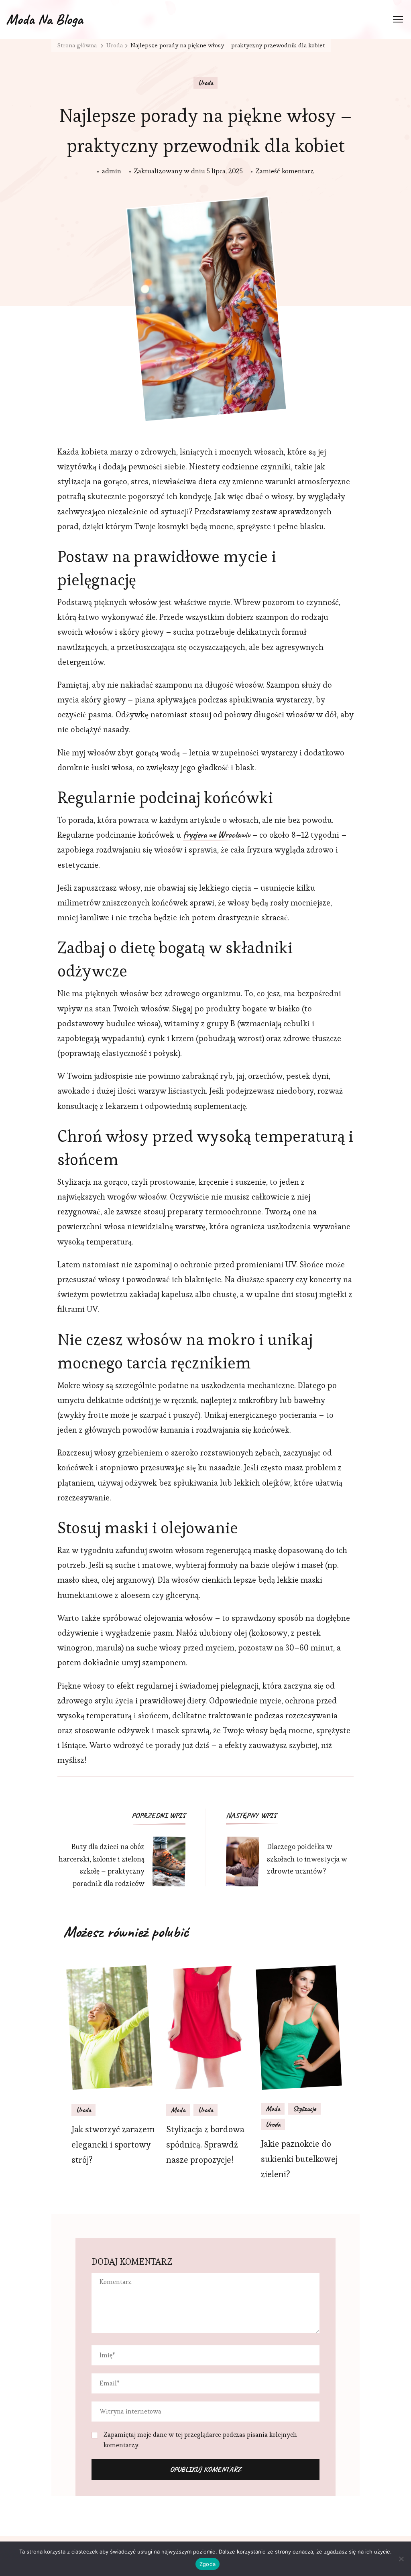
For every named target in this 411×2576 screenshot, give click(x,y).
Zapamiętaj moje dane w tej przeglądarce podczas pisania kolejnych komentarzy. (200, 2440)
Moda (178, 2110)
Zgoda (208, 2564)
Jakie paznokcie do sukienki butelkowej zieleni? (299, 2159)
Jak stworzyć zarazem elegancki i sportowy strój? (113, 2145)
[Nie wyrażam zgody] (401, 2559)
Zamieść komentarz (285, 172)
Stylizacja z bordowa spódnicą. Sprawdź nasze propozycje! (205, 2145)
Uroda (205, 83)
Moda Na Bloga (44, 19)
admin (112, 171)
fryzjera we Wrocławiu (217, 835)
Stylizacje (304, 2109)
